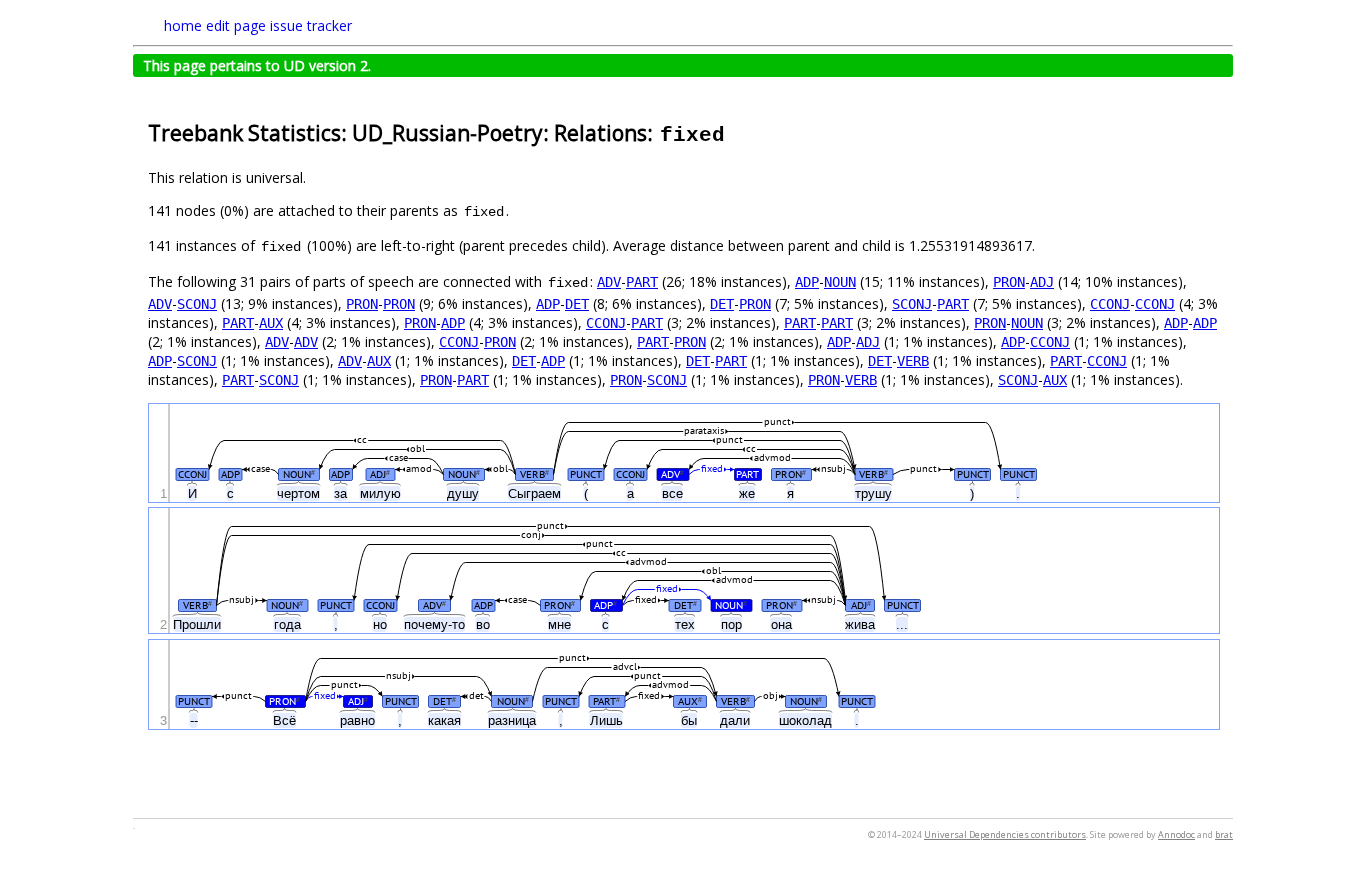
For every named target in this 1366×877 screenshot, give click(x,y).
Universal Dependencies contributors (1005, 834)
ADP (807, 282)
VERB (913, 361)
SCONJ (197, 304)
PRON (1009, 282)
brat (1224, 834)
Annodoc (1176, 834)
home (183, 25)
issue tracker (311, 25)
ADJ (1042, 282)
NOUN (840, 282)
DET (577, 304)
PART (642, 282)
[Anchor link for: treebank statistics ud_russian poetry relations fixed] (737, 131)
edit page (236, 25)
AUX (271, 323)
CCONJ (1110, 304)
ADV (609, 282)
